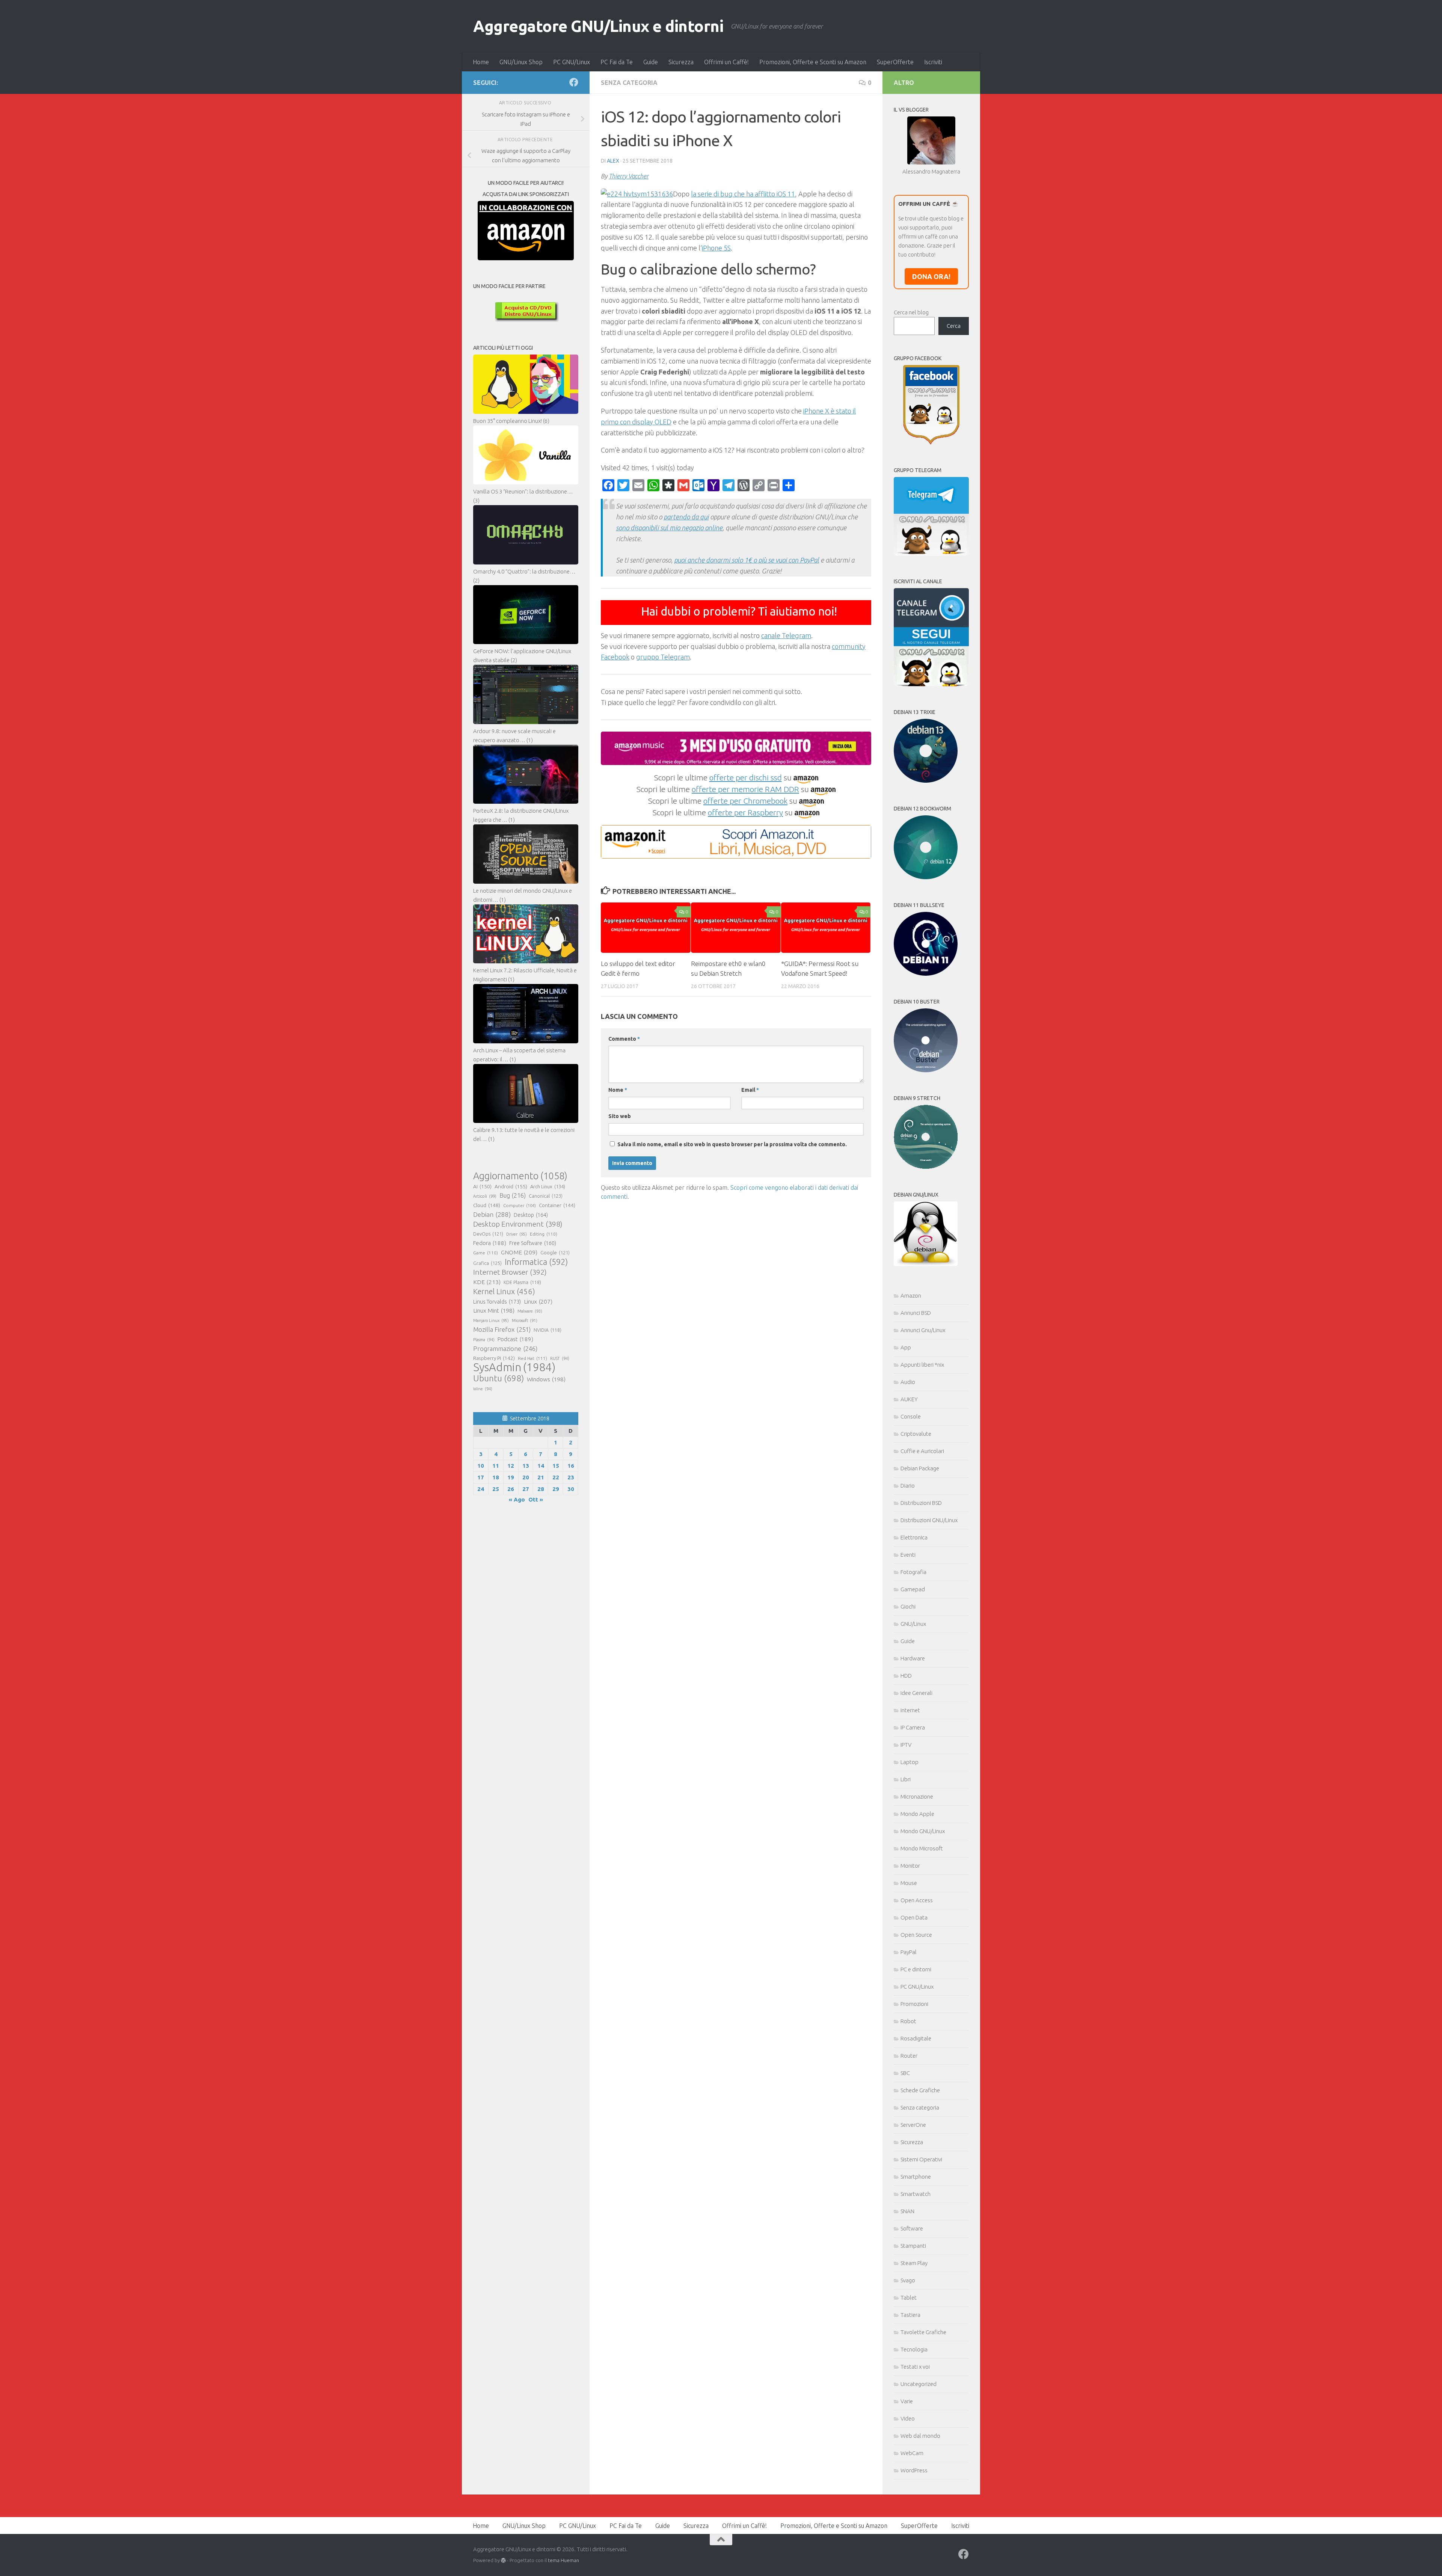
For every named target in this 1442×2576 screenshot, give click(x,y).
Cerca (954, 326)
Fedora (490, 1243)
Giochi (908, 1606)
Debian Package (920, 1468)
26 (511, 1489)
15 (556, 1466)
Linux (538, 1301)
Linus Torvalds (497, 1302)
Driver (517, 1234)
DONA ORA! (931, 276)
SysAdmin (514, 1367)
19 (511, 1477)
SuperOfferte (895, 62)
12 (511, 1466)
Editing (544, 1234)
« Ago (517, 1499)
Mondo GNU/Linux (923, 1831)
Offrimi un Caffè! (726, 62)
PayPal (909, 1952)
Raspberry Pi (494, 1358)
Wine (483, 1389)
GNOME (519, 1252)
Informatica (536, 1262)
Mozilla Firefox (502, 1329)
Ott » (536, 1499)
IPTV (906, 1745)
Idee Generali (916, 1693)
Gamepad (913, 1589)
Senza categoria (629, 83)
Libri (906, 1779)
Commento (624, 1039)
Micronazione (917, 1797)
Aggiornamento (520, 1176)
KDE (487, 1282)
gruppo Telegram (663, 657)
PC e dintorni (916, 1969)
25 (496, 1489)
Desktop (531, 1215)
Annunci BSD (916, 1313)
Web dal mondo (920, 2436)
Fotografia (913, 1572)
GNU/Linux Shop (521, 62)
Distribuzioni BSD (921, 1503)
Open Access (917, 1900)
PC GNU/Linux (572, 62)
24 (481, 1489)
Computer (520, 1205)
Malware (530, 1311)
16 (571, 1466)
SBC (905, 2073)
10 (481, 1466)
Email (750, 1090)
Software (912, 2228)
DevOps (488, 1234)
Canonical (546, 1196)
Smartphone (916, 2177)
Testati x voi (915, 2367)
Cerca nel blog (911, 312)
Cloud (487, 1205)
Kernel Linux (504, 1291)
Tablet (909, 2298)
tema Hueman (563, 2560)
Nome (618, 1090)
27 (526, 1489)
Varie (907, 2401)
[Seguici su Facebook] (574, 82)
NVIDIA (548, 1330)
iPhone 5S (716, 248)
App (906, 1347)
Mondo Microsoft (922, 1848)
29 (556, 1489)
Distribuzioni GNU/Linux (929, 1520)
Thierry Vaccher (629, 176)
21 (541, 1477)
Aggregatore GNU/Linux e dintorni (598, 26)
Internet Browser (510, 1272)
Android (511, 1186)
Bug (513, 1195)
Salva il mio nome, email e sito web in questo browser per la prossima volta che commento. (732, 1144)
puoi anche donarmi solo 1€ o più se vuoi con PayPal (747, 560)
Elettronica (914, 1537)
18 (496, 1477)
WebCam (912, 2453)
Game (486, 1253)
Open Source (916, 1935)
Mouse (909, 1883)
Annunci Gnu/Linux (923, 1330)
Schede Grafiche (920, 2090)
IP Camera (913, 1727)
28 (541, 1489)
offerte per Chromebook (745, 801)
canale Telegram (786, 635)
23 (571, 1477)
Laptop (910, 1762)
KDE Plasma (522, 1282)
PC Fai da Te (617, 62)
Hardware (913, 1658)
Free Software (533, 1243)
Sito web (620, 1116)
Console (911, 1416)
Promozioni (914, 2004)
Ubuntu (499, 1378)
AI (482, 1186)
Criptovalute (916, 1434)
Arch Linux (548, 1186)
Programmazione (505, 1348)
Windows (546, 1379)
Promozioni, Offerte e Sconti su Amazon (813, 62)
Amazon (911, 1296)
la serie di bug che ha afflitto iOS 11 (743, 194)
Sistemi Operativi (921, 2159)
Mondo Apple (917, 1814)
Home (481, 62)
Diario (908, 1486)
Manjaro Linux (491, 1320)
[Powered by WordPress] (503, 2560)
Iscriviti (933, 62)
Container (557, 1205)
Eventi (908, 1555)
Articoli (485, 1196)
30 (571, 1489)
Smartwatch (916, 2194)
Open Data (914, 1917)
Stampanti (913, 2246)
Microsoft (525, 1320)
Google (555, 1253)
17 (481, 1477)
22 (556, 1477)
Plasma (484, 1340)
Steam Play (914, 2263)
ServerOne (913, 2125)
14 (541, 1466)
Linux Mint (494, 1311)
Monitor (910, 1866)
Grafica (487, 1263)
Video (908, 2418)
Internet (910, 1710)
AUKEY (909, 1399)
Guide (651, 62)
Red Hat (532, 1358)
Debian (492, 1214)
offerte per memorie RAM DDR (745, 789)
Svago (908, 2280)
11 (496, 1466)
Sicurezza (681, 62)
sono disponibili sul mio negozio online (669, 528)
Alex (613, 161)
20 (526, 1477)
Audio (908, 1382)
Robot (908, 2021)
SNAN (907, 2211)
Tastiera (910, 2315)
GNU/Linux (913, 1624)
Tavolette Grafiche (923, 2332)
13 (526, 1466)
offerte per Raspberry (745, 812)
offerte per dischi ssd (746, 777)
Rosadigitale (916, 2038)
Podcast (515, 1339)
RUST (560, 1358)
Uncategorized (919, 2384)
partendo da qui (686, 517)
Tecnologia (914, 2349)
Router (909, 2056)
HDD (906, 1676)
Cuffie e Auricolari (922, 1451)
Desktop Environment (518, 1224)
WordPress (914, 2470)
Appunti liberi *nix (922, 1365)
